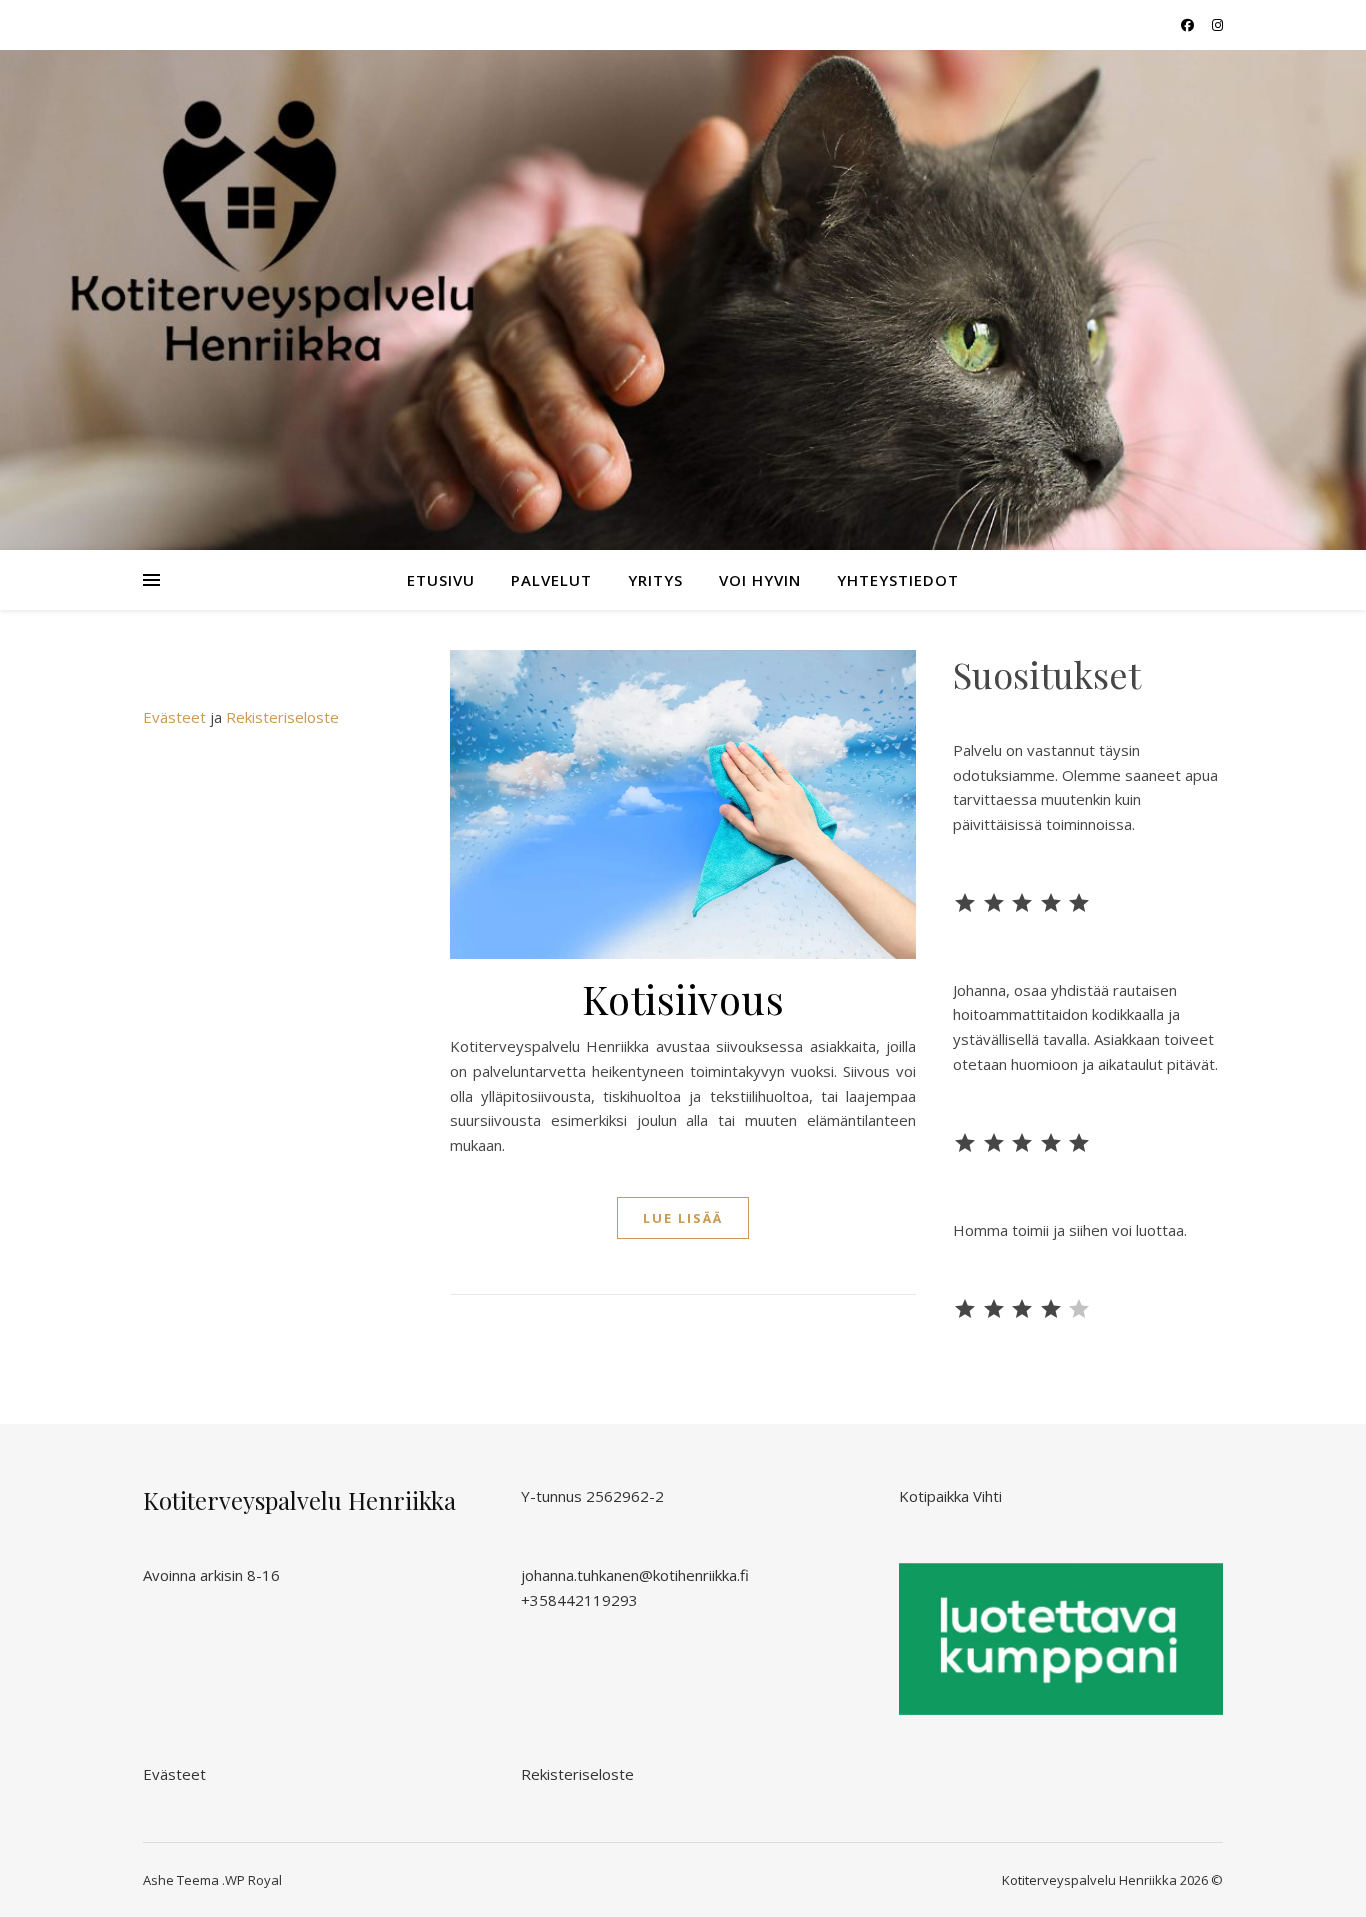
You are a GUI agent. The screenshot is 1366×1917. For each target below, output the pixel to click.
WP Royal (253, 1880)
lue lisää (683, 1218)
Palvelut (551, 580)
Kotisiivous (683, 998)
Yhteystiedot (898, 580)
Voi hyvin (760, 580)
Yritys (655, 580)
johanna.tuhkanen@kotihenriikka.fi (635, 1575)
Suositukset (1047, 674)
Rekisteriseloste (282, 717)
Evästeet (174, 717)
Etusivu (441, 580)
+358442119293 (579, 1600)
